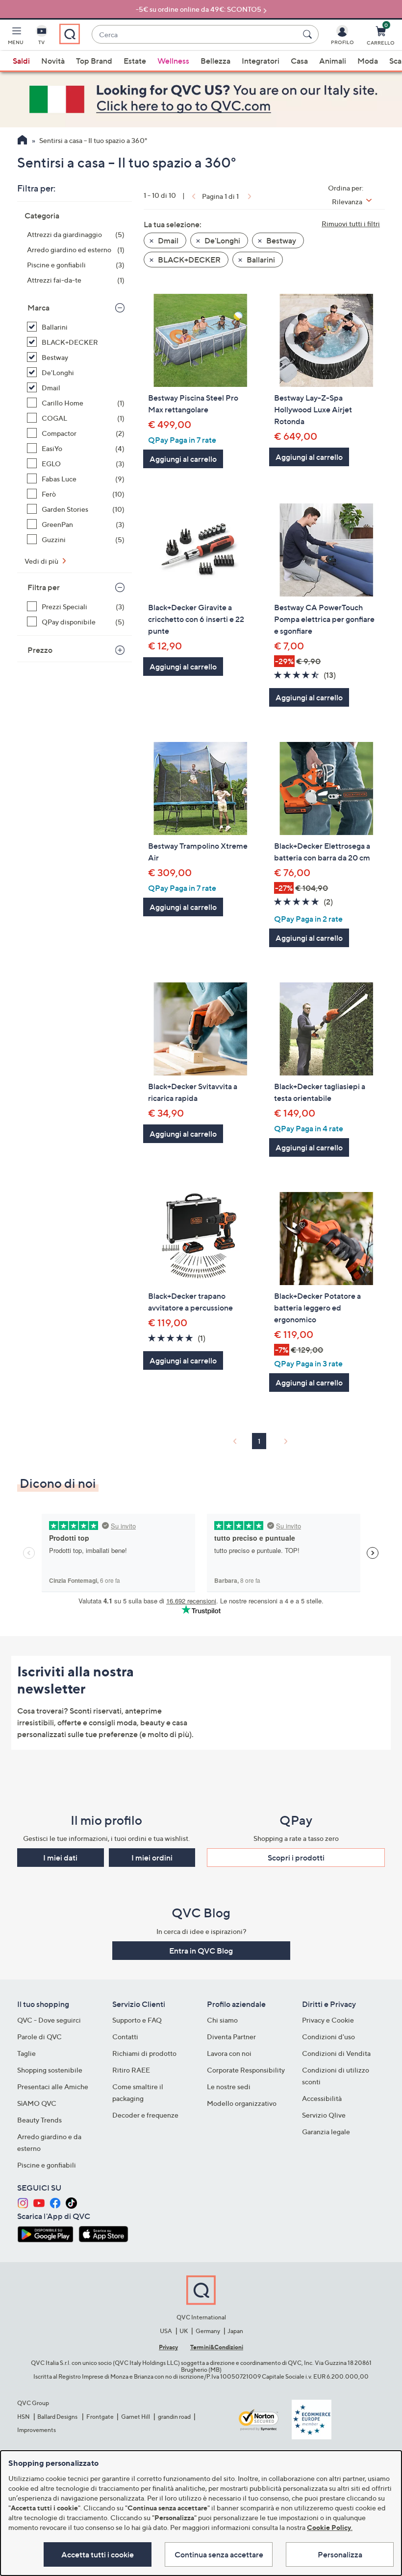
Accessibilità (322, 2098)
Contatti (125, 2037)
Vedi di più (42, 561)
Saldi (21, 61)
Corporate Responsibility (246, 2070)
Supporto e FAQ (137, 2020)
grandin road (174, 2417)
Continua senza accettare (219, 2554)
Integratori (261, 61)
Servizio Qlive (324, 2115)
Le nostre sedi (229, 2087)
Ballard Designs (58, 2417)
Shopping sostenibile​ (50, 2070)
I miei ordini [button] (152, 1858)
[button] (16, 37)
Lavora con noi (229, 2053)
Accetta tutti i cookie (98, 2554)
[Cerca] (309, 34)
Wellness (173, 61)
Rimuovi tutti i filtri (351, 224)
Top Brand (94, 61)
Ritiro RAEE (131, 2070)
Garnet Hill (136, 2417)
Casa (299, 61)
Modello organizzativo (242, 2103)
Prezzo (40, 650)
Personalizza (340, 2554)
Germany (208, 2331)
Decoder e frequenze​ (145, 2115)
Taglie (26, 2053)
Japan (235, 2331)
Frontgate (100, 2417)
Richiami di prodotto (144, 2053)
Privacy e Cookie (328, 2020)
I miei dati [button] (60, 1858)
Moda (368, 61)
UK (184, 2331)
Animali (333, 61)
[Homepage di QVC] (22, 141)
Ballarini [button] (260, 260)
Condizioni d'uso (328, 2037)
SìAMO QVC (37, 2103)
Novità (53, 61)
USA (166, 2331)
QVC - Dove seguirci (49, 2020)
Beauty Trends (39, 2120)
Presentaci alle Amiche (53, 2087)
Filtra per (44, 587)
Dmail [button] (167, 240)
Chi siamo (222, 2020)
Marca (38, 308)
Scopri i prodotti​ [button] (296, 1858)
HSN (24, 2417)
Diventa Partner (231, 2037)
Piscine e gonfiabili (47, 2165)
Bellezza (215, 61)
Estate (135, 61)
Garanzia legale (326, 2132)
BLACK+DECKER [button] (188, 260)
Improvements (37, 2430)
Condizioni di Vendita (336, 2053)
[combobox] (195, 35)
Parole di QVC (39, 2037)
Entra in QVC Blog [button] (201, 1951)
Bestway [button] (280, 240)
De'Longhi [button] (222, 240)
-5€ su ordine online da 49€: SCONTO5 (199, 9)
